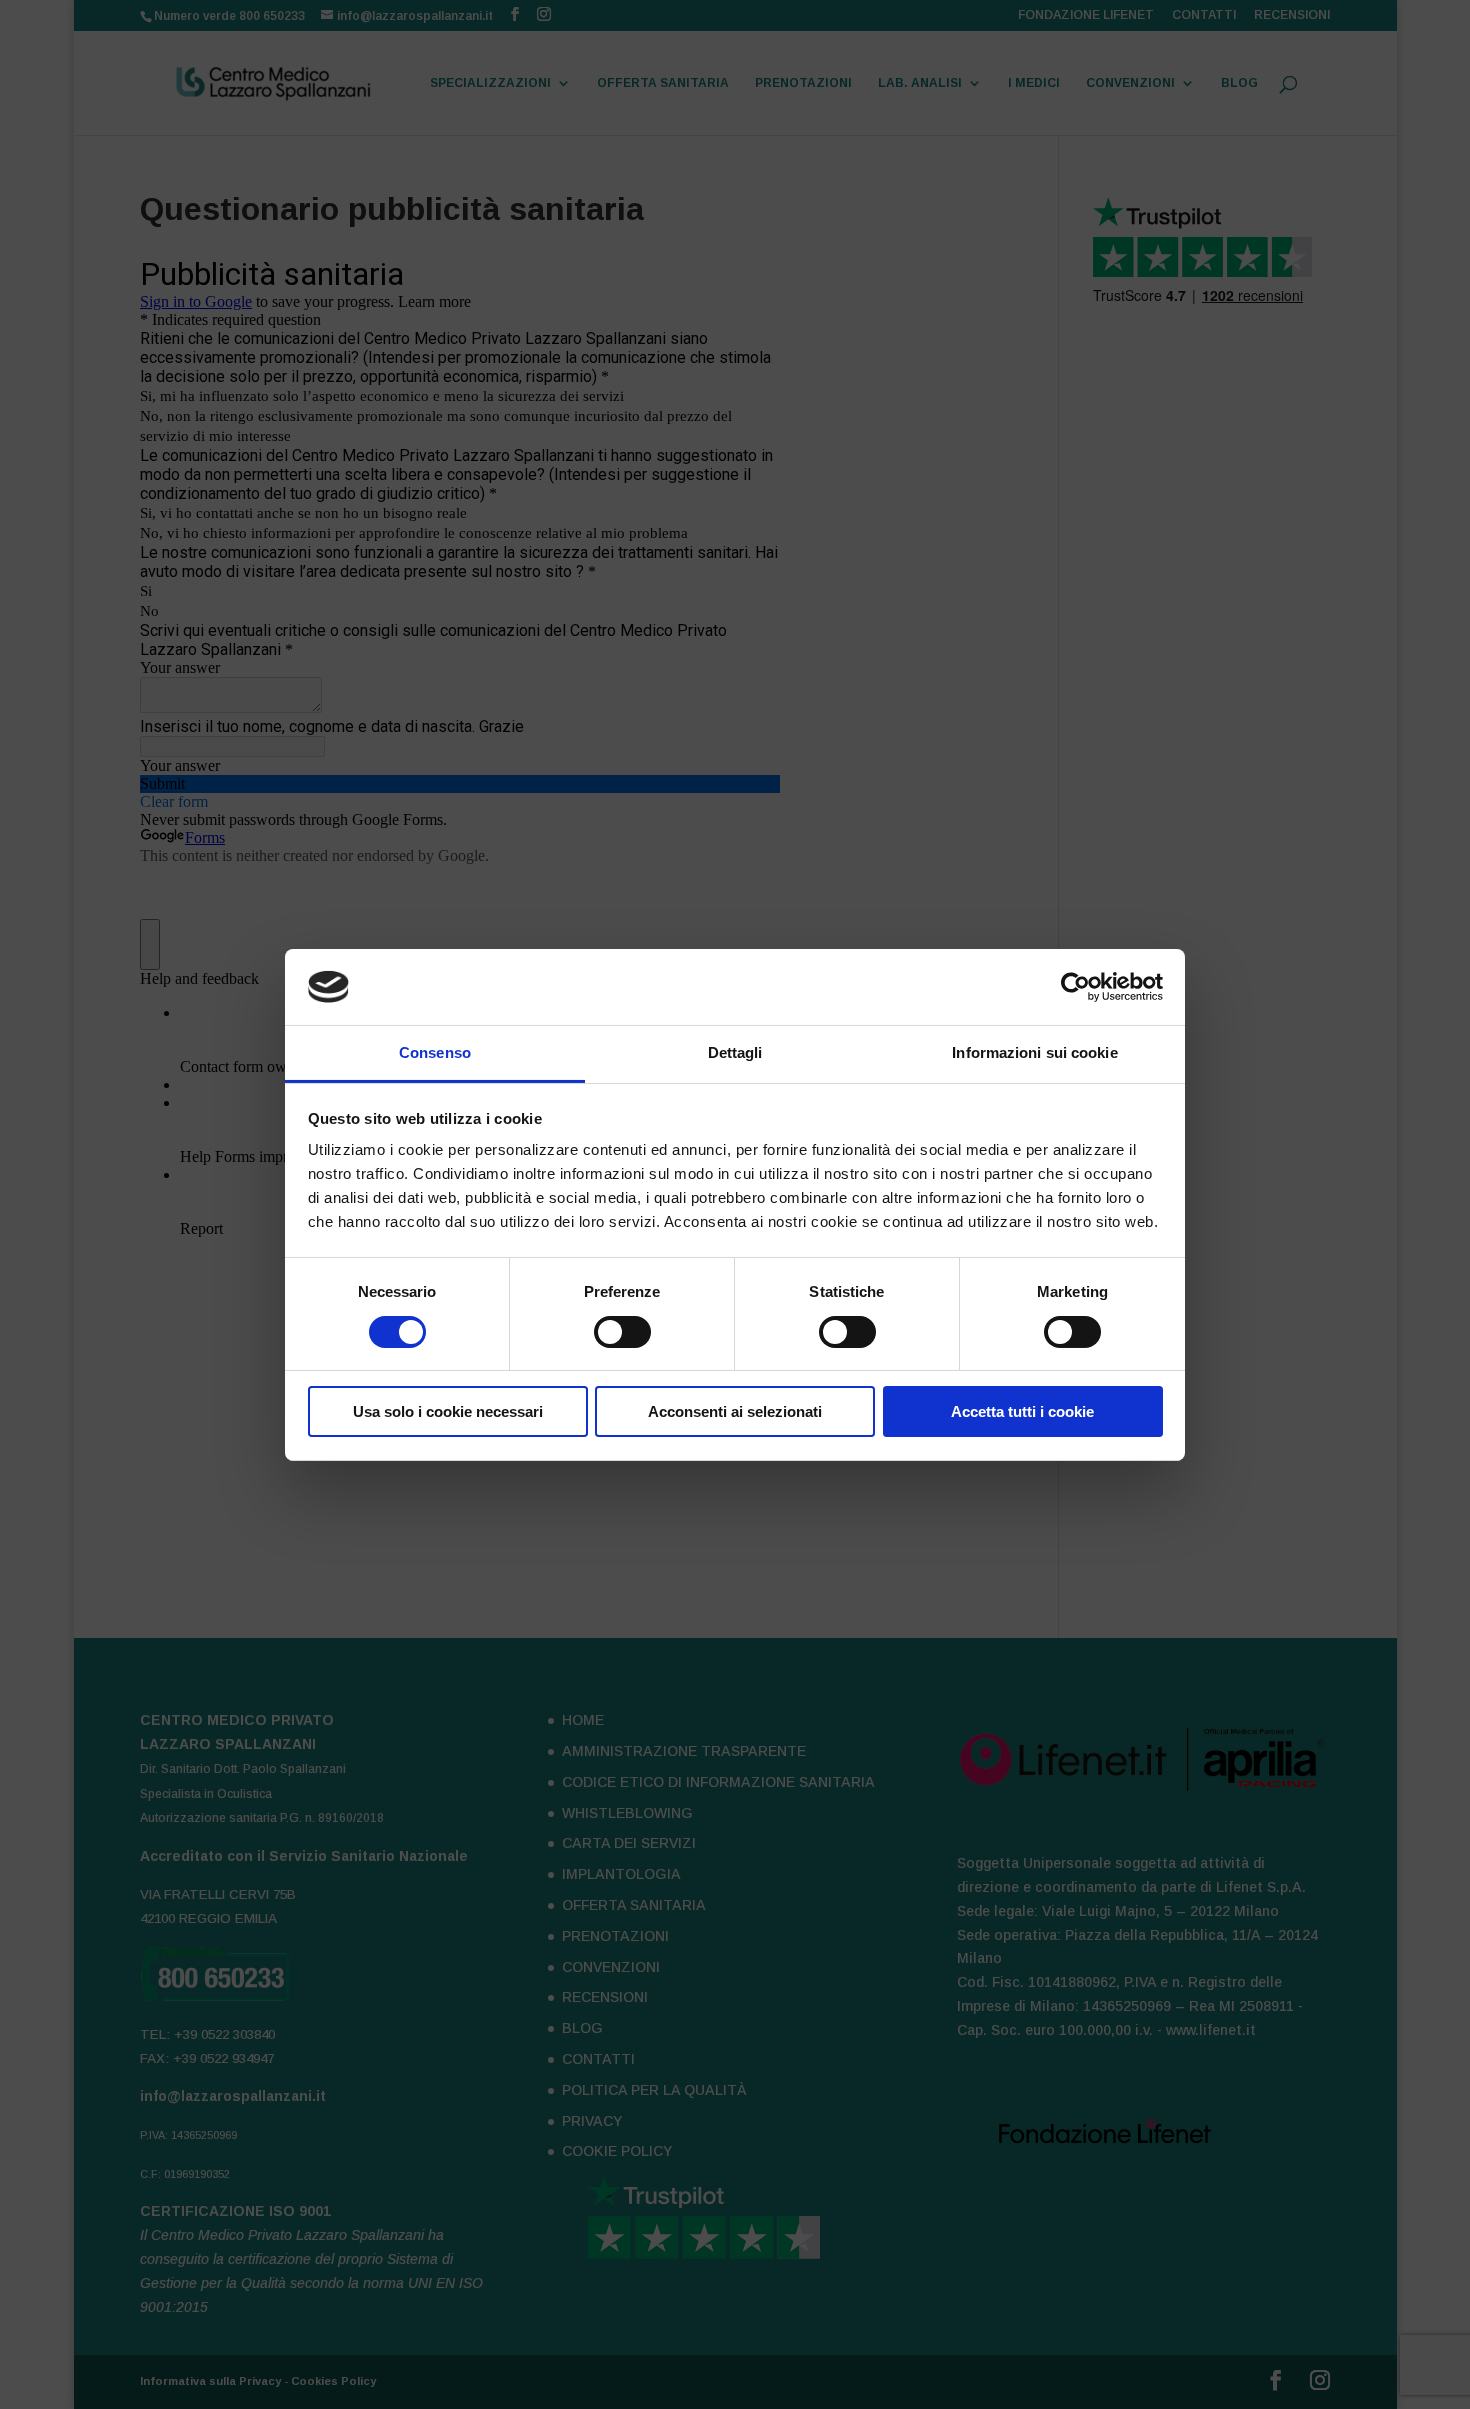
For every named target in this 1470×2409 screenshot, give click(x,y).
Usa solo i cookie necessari (448, 1411)
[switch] (622, 1332)
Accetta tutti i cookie (1022, 1411)
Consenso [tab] (435, 1052)
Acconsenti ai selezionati (735, 1411)
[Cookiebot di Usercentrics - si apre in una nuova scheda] (1075, 987)
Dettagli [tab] (735, 1052)
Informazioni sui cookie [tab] (1034, 1052)
